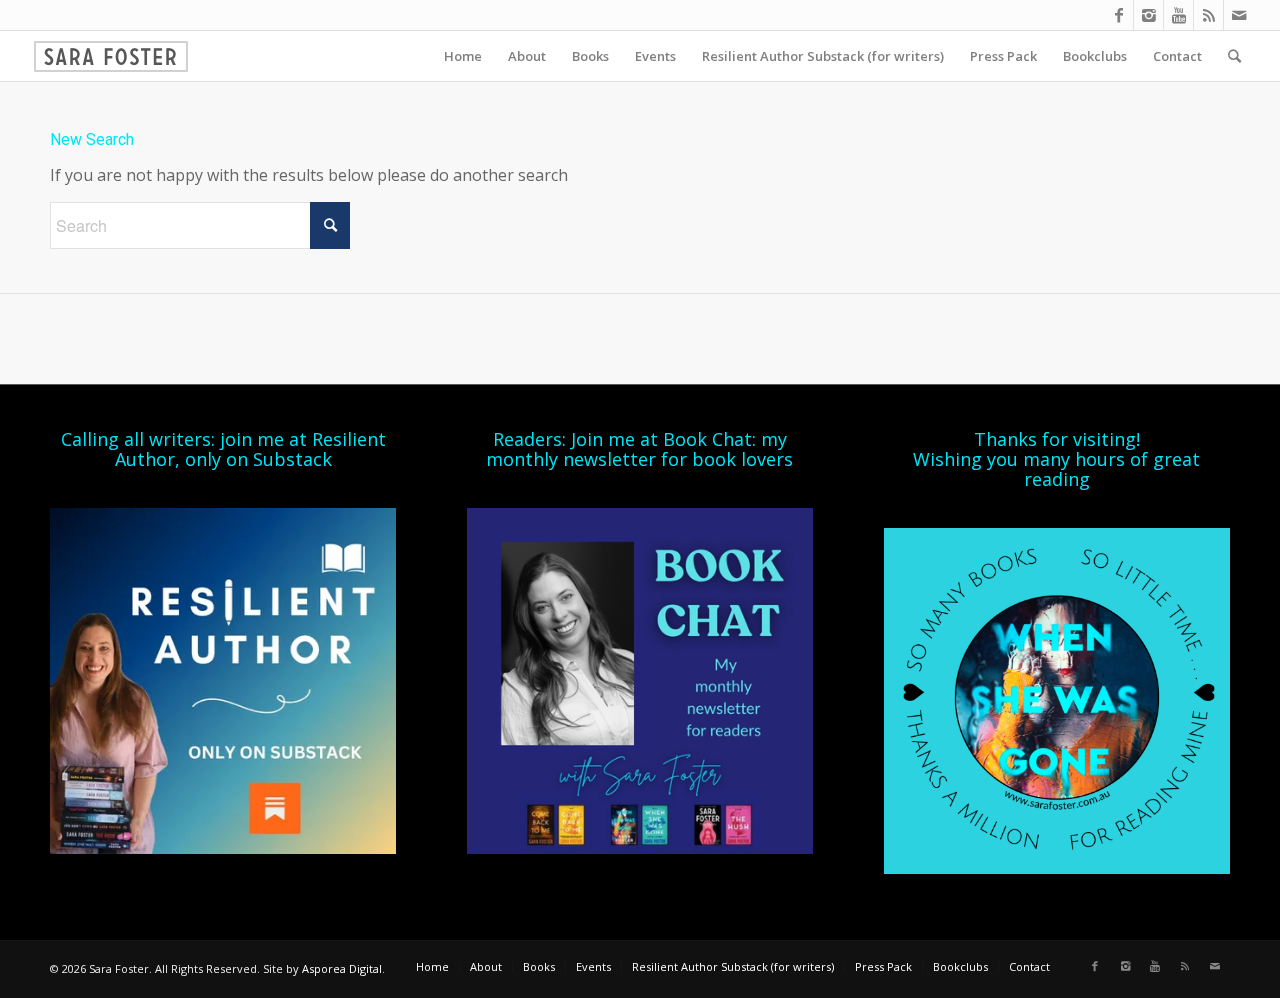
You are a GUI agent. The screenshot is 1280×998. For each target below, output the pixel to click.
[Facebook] (1118, 15)
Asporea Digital (342, 968)
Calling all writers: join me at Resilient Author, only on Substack (223, 449)
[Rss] (1208, 15)
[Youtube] (1178, 15)
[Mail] (1239, 15)
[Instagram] (1148, 15)
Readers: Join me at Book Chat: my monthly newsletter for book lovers (639, 449)
